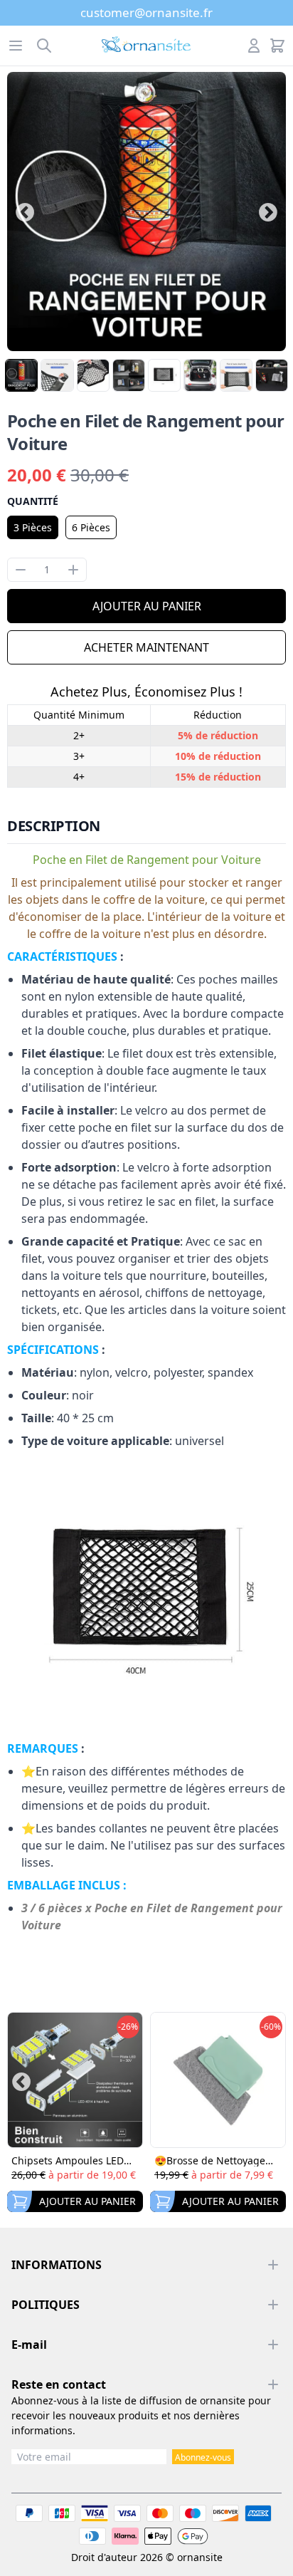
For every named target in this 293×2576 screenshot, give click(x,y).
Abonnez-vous (203, 2457)
